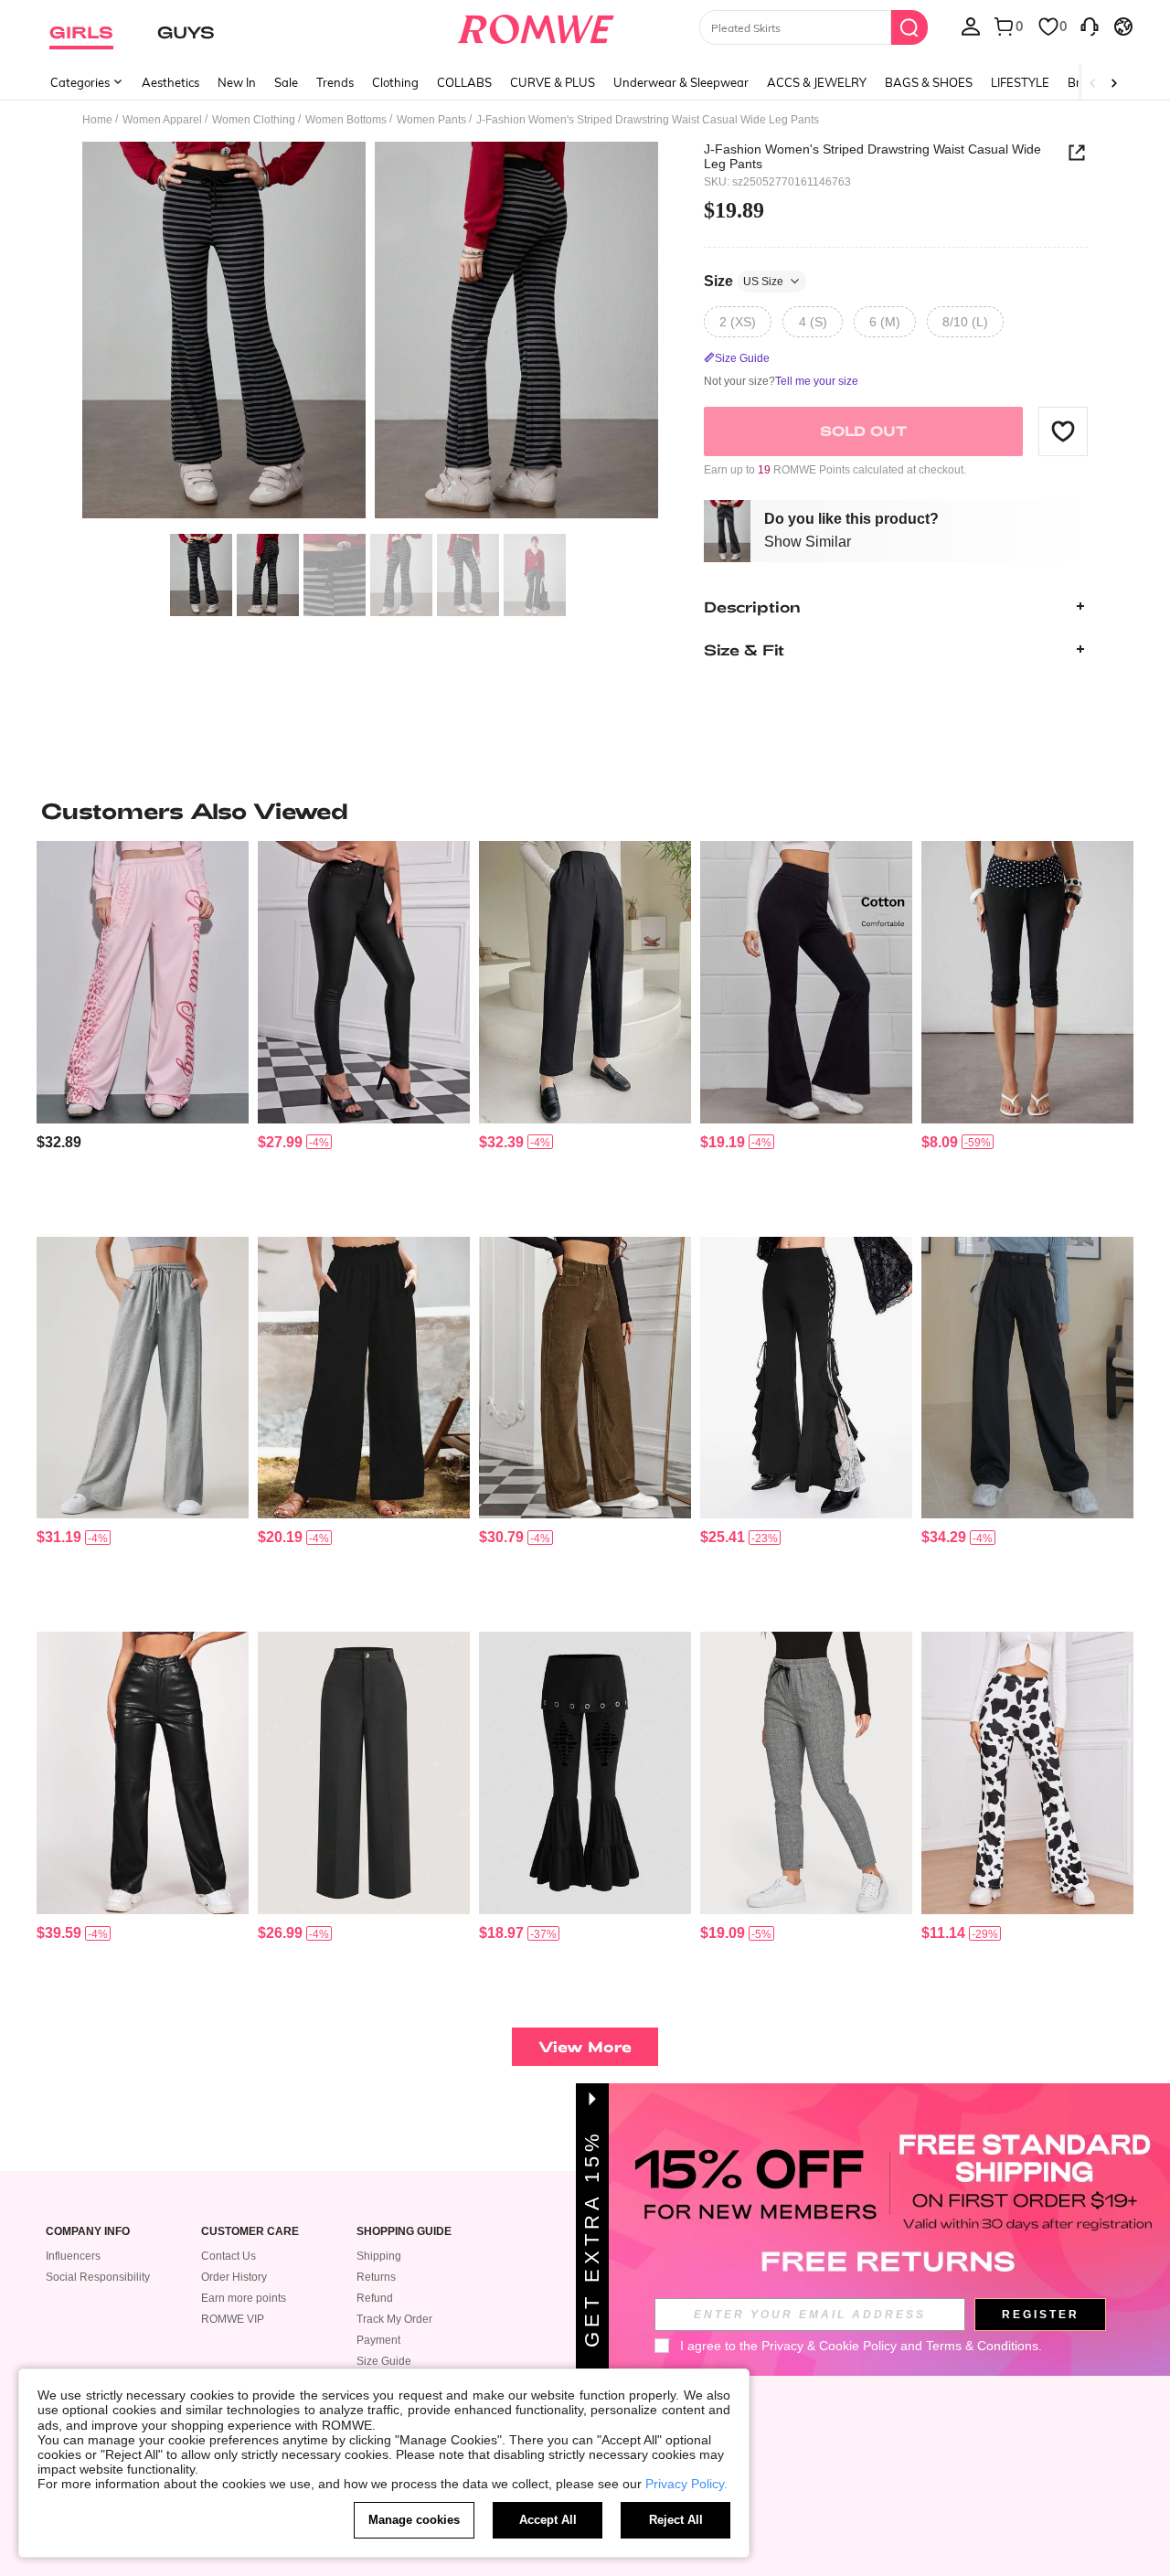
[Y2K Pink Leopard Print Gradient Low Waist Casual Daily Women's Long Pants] (143, 982)
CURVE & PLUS (553, 82)
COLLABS (464, 82)
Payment (378, 2340)
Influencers (73, 2256)
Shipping (379, 2256)
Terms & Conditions (982, 2346)
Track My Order (394, 2319)
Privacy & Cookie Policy (829, 2346)
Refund (375, 2298)
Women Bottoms (346, 120)
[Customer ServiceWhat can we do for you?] (1090, 26)
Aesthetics (170, 82)
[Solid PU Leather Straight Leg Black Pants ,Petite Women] (143, 1773)
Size (744, 280)
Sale (286, 82)
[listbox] (971, 26)
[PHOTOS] (370, 333)
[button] (1063, 431)
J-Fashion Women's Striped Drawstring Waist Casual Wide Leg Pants (872, 156)
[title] (585, 811)
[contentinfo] (59, 1142)
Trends (335, 82)
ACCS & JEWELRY (817, 82)
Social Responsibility (98, 2277)
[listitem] (143, 1032)
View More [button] (585, 2046)
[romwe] (535, 26)
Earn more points (244, 2298)
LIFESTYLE (1020, 82)
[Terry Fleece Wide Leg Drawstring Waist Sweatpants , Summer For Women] (143, 1378)
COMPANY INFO (88, 2232)
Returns (376, 2277)
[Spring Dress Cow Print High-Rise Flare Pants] (1027, 1773)
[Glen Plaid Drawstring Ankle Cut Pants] (806, 1773)
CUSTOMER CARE (250, 2232)
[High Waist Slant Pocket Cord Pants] (585, 1378)
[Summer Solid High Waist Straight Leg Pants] (364, 1773)
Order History (234, 2277)
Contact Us (229, 2256)
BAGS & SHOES (929, 82)
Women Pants (431, 120)
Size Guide (384, 2361)
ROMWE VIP (233, 2319)
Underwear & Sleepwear (681, 82)
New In (237, 82)
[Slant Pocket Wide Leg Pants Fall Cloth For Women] (364, 1378)
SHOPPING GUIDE (404, 2232)
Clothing (395, 82)
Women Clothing (254, 120)
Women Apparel (162, 120)
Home (97, 120)
